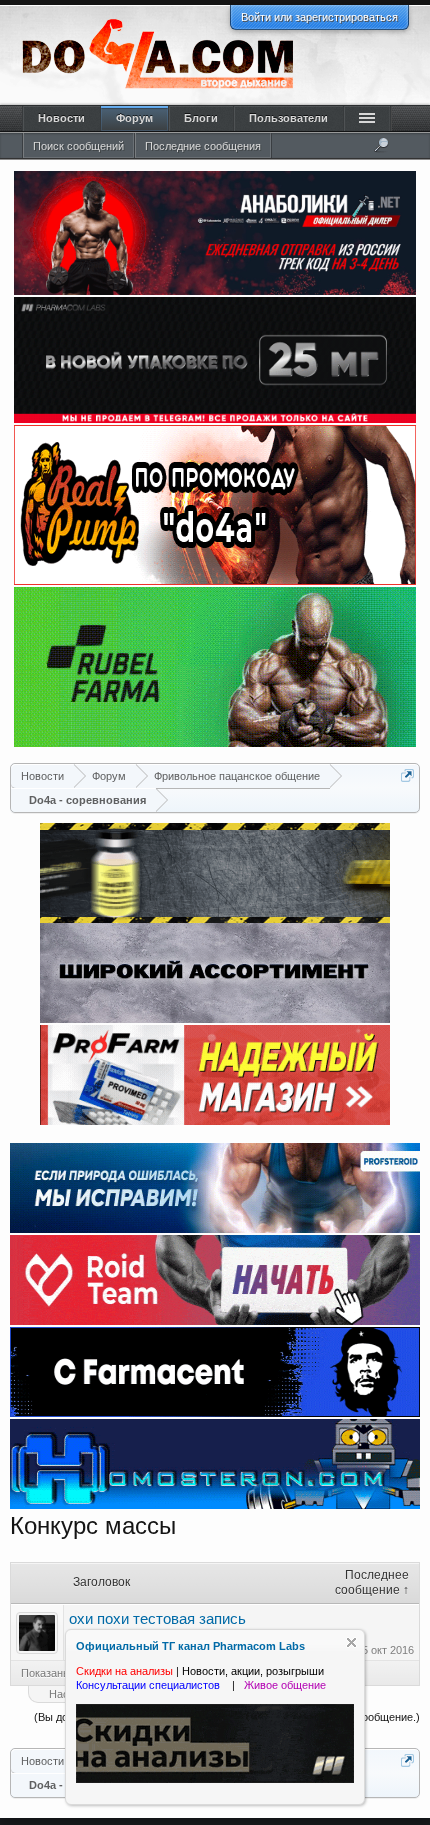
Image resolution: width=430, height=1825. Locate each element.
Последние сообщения (203, 146)
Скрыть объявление (351, 1642)
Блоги (201, 118)
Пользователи (288, 118)
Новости (61, 118)
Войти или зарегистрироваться (319, 17)
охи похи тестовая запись (157, 1619)
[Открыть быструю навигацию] (407, 775)
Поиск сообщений (78, 146)
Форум (134, 118)
